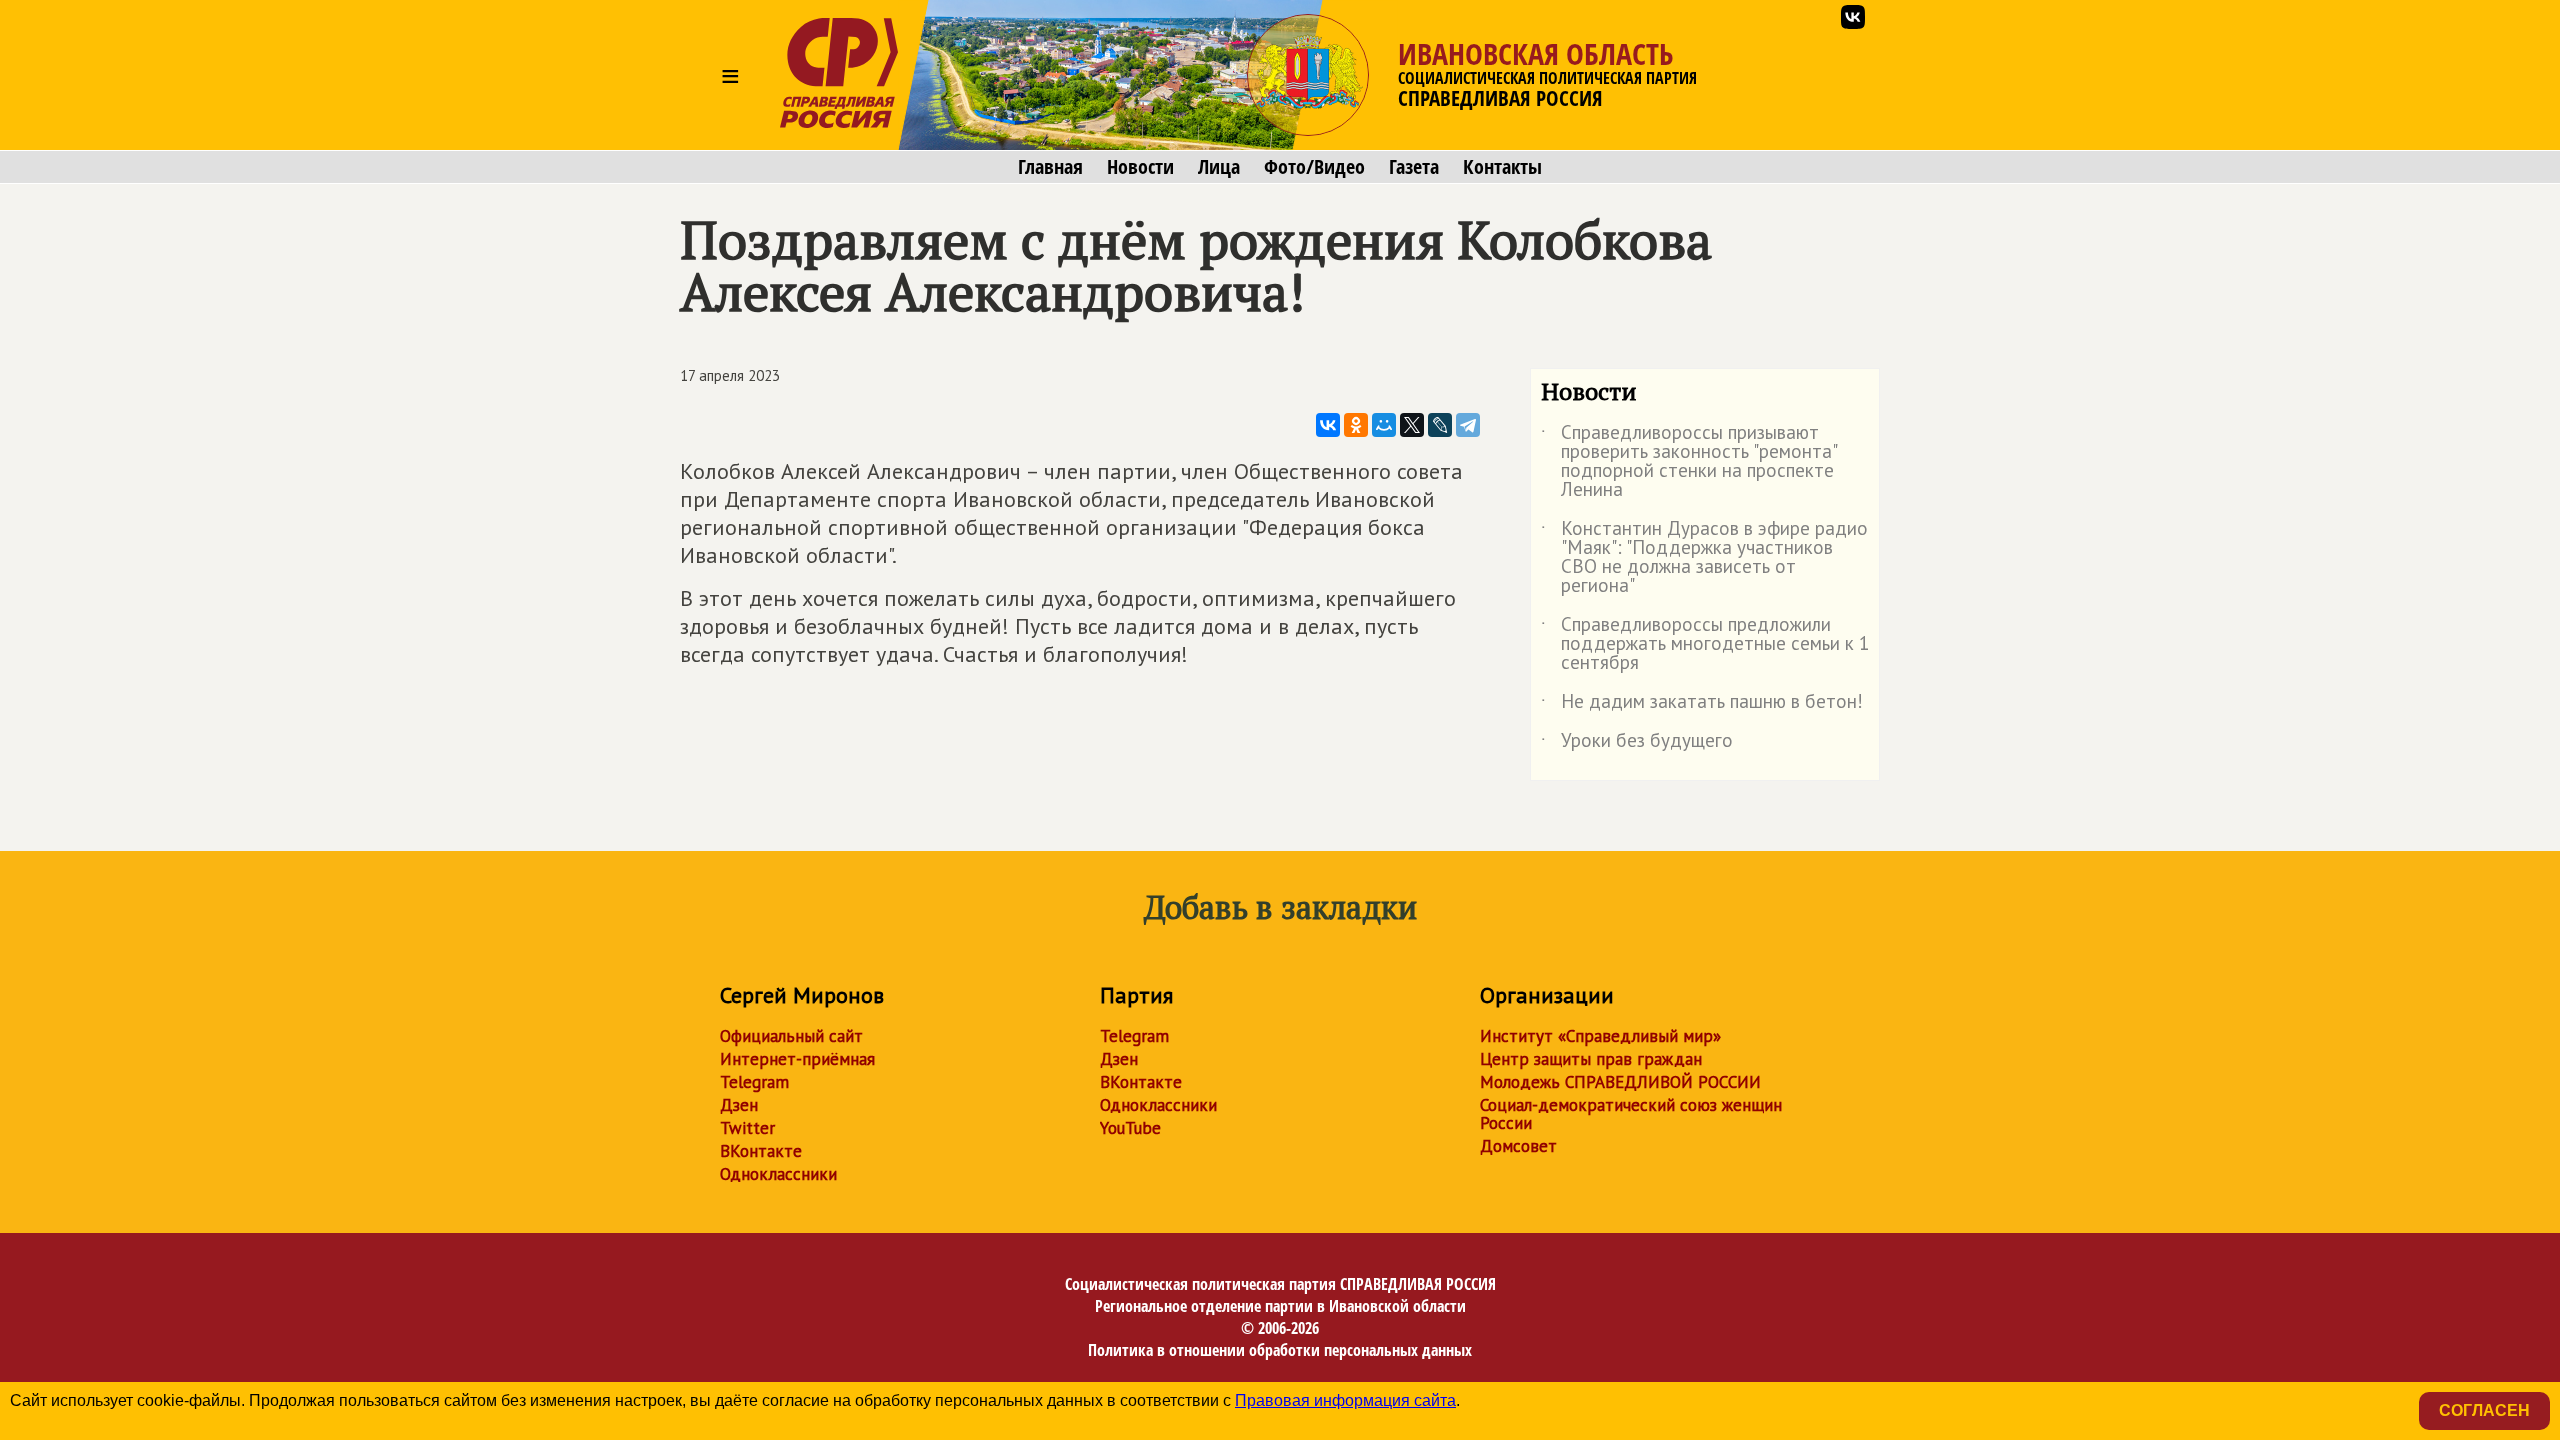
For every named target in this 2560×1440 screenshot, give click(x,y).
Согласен (2484, 1410)
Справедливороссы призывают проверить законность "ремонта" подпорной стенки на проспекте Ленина (1688, 462)
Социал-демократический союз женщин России (1631, 1114)
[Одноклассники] (1356, 425)
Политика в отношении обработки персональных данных (1280, 1350)
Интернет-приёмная (797, 1059)
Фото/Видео (1314, 167)
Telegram (754, 1082)
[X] (1412, 425)
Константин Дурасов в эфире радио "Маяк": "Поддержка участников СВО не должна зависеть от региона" (1704, 558)
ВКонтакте (761, 1151)
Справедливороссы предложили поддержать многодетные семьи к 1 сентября (1705, 644)
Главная (1050, 167)
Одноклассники (778, 1174)
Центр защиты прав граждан (1591, 1059)
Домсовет (1518, 1146)
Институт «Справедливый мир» (1600, 1036)
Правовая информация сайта (1345, 1400)
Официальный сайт (791, 1036)
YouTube (1130, 1128)
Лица (1219, 167)
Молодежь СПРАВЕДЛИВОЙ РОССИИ (1620, 1082)
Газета (1414, 167)
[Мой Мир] (1384, 425)
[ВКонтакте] (1328, 425)
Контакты (1502, 167)
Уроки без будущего (1637, 744)
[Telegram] (1468, 425)
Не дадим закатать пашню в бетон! (1702, 705)
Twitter (747, 1128)
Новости (1140, 167)
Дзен (739, 1105)
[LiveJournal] (1440, 425)
